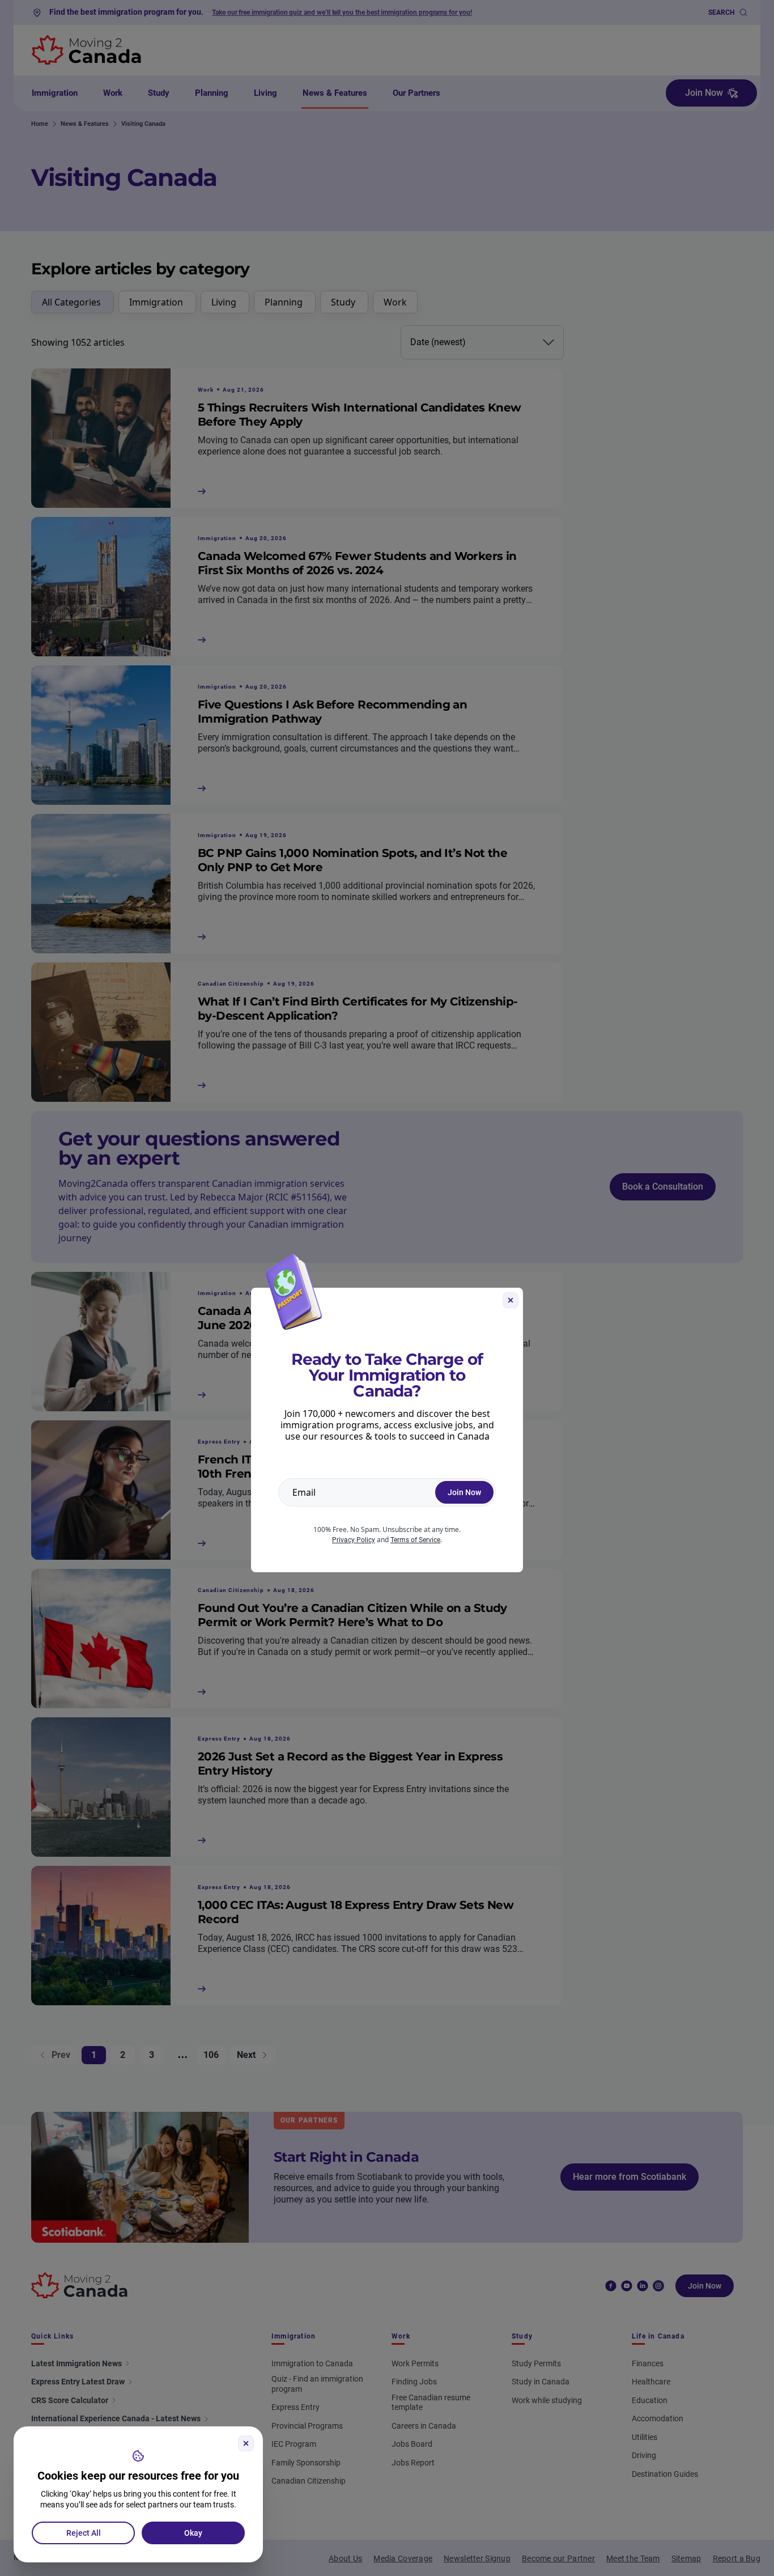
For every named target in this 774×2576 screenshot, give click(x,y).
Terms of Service (415, 1540)
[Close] (246, 2443)
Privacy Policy (354, 1540)
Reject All (84, 2533)
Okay (193, 2533)
